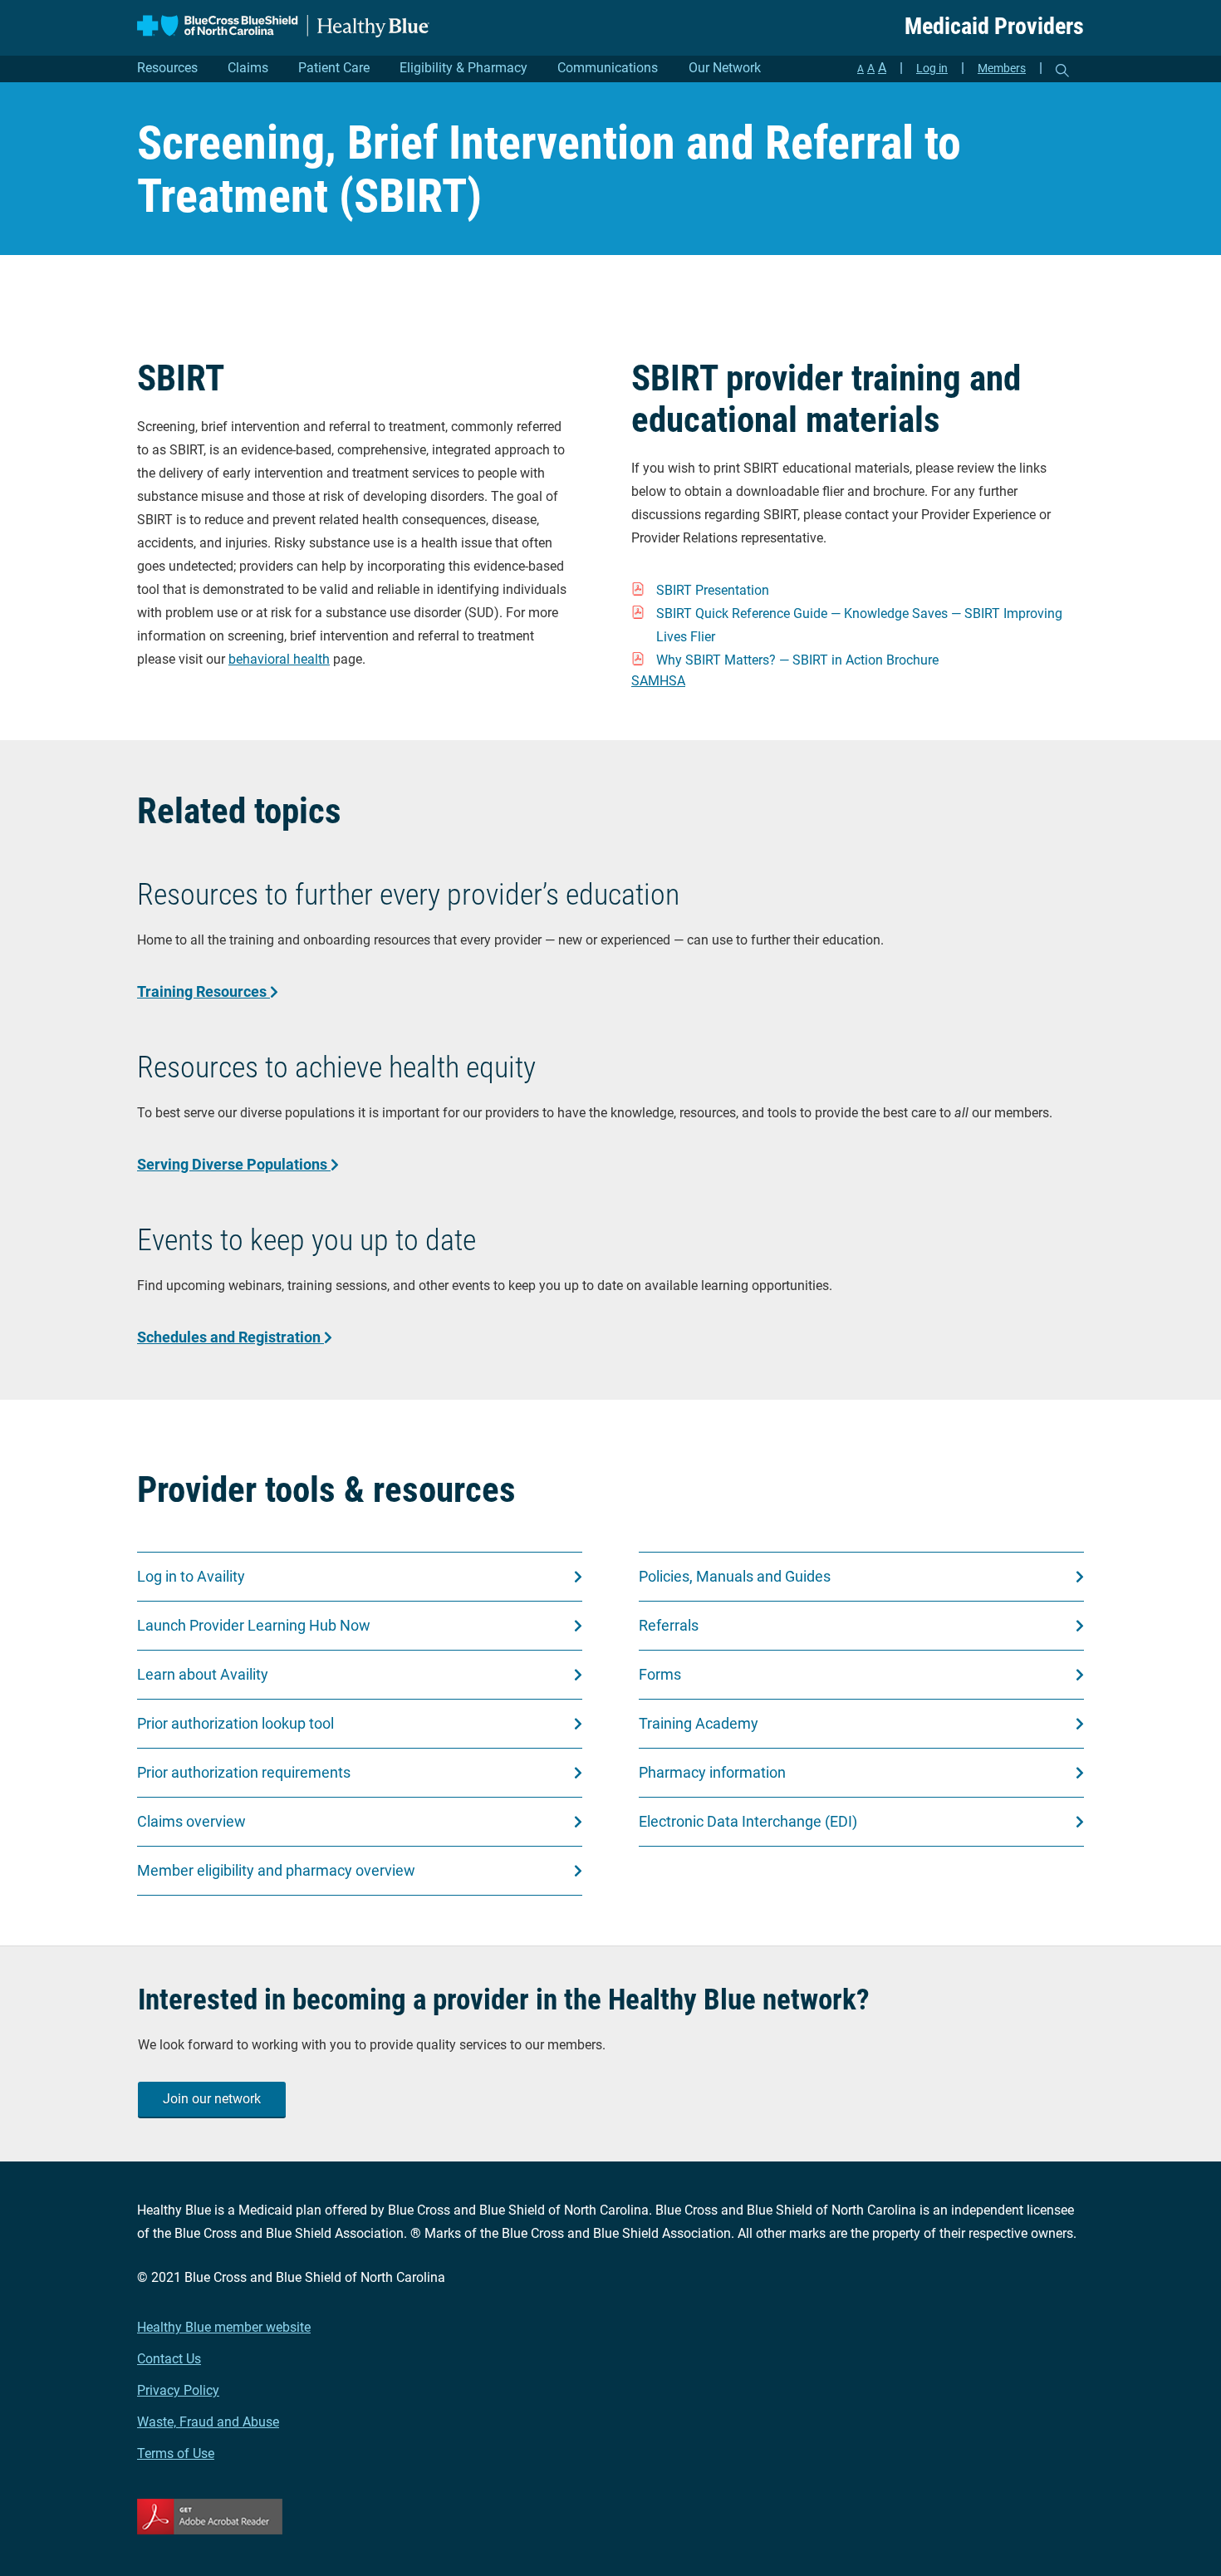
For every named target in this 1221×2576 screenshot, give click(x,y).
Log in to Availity (191, 1576)
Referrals (669, 1625)
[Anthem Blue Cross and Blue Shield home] (283, 26)
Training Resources (203, 991)
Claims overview (191, 1821)
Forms (660, 1674)
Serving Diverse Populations (234, 1164)
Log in (932, 68)
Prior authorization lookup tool (235, 1723)
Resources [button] (167, 68)
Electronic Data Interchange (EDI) (748, 1821)
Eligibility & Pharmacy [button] (463, 68)
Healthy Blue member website (224, 2327)
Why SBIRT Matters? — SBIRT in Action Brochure (797, 660)
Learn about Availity (203, 1674)
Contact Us (169, 2359)
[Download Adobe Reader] (610, 2517)
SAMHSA (658, 681)
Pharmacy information (712, 1772)
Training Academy (699, 1723)
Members (1002, 68)
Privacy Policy (178, 2390)
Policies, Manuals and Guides (735, 1576)
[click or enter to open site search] (1062, 71)
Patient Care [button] (334, 68)
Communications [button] (608, 68)
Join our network (212, 2099)
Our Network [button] (725, 68)
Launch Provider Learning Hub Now (254, 1625)
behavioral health (279, 659)
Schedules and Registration (230, 1337)
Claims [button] (248, 68)
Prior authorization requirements (244, 1772)
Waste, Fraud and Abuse (208, 2422)
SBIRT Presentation (713, 590)
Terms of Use (176, 2453)
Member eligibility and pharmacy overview (276, 1870)
